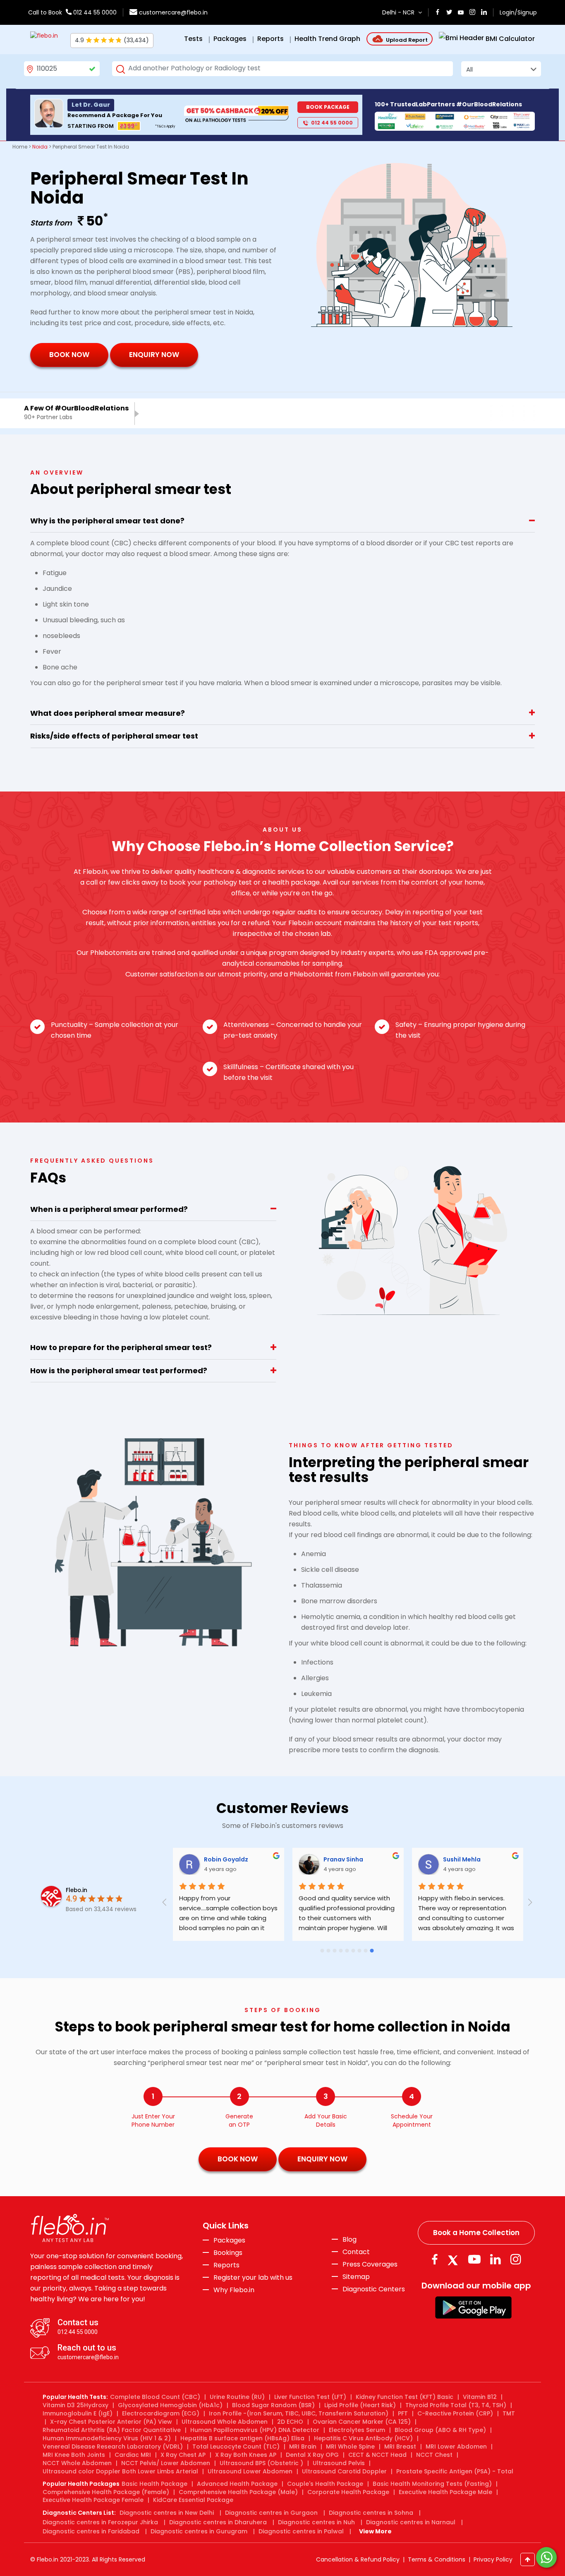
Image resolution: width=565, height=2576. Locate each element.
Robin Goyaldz (303, 1859)
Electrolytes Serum (357, 2430)
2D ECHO (290, 2422)
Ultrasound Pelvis (339, 2463)
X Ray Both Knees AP (246, 2455)
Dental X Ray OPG (312, 2455)
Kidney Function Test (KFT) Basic (405, 2397)
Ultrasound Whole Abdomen (225, 2422)
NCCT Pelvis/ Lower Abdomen (166, 2463)
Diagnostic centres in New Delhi (167, 2513)
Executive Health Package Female (93, 2500)
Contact (356, 2252)
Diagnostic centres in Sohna (371, 2513)
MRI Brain (303, 2446)
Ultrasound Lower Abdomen (250, 2471)
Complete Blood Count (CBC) (155, 2397)
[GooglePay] (473, 2307)
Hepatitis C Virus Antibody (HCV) (363, 2438)
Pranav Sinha (420, 1859)
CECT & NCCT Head (377, 2455)
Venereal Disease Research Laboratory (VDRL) (113, 2446)
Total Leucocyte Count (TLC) (236, 2446)
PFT (403, 2413)
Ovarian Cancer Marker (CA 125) (362, 2422)
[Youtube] (474, 2259)
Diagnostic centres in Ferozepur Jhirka (100, 2522)
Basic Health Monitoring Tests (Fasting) (432, 2484)
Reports (226, 2265)
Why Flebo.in (234, 2290)
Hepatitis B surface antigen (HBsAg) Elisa (242, 2438)
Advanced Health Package (237, 2484)
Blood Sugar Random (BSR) (273, 2405)
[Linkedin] (496, 2259)
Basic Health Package (154, 2484)
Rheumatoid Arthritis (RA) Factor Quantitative (112, 2430)
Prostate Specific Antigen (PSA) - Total (455, 2471)
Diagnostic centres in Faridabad (91, 2531)
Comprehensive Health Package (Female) (106, 2492)
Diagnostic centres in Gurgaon (271, 2513)
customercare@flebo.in (173, 12)
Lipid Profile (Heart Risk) (360, 2405)
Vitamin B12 (480, 2397)
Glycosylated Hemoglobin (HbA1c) (170, 2405)
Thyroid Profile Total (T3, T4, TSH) (456, 2405)
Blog (350, 2240)
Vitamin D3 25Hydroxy (75, 2405)
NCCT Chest (434, 2455)
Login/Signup (518, 12)
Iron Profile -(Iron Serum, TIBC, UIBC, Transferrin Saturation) (299, 2413)
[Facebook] (435, 2259)
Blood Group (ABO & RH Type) (440, 2430)
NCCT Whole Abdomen (77, 2463)
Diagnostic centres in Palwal (301, 2531)
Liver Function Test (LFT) (310, 2397)
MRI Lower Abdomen (456, 2446)
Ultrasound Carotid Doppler (344, 2471)
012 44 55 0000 (94, 12)
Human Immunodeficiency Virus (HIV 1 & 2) (107, 2438)
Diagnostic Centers (374, 2289)
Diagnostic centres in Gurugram (199, 2531)
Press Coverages (370, 2264)
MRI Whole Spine (350, 2446)
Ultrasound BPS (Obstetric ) (261, 2463)
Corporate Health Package (348, 2492)
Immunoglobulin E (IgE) (78, 2413)
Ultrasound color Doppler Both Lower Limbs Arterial (120, 2471)
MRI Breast (400, 2446)
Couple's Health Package (325, 2484)
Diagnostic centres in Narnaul (411, 2522)
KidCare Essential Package (193, 2500)
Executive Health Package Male (445, 2492)
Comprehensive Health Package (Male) (238, 2492)
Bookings (228, 2253)
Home (20, 147)
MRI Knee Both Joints (74, 2455)
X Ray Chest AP (183, 2455)
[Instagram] (516, 2259)
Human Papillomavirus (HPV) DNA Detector (255, 2430)
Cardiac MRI (133, 2455)
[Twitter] (455, 2259)
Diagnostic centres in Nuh (316, 2522)
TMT (509, 2413)
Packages (229, 2240)
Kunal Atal (176, 1859)
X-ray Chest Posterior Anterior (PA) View (111, 2422)
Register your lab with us (253, 2278)
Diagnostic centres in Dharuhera (218, 2522)
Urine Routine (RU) (237, 2397)
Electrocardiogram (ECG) (161, 2413)
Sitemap (356, 2277)
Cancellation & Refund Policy (358, 2559)
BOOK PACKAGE (328, 107)
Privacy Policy (493, 2559)
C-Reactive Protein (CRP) (455, 2413)
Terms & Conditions (437, 2559)
